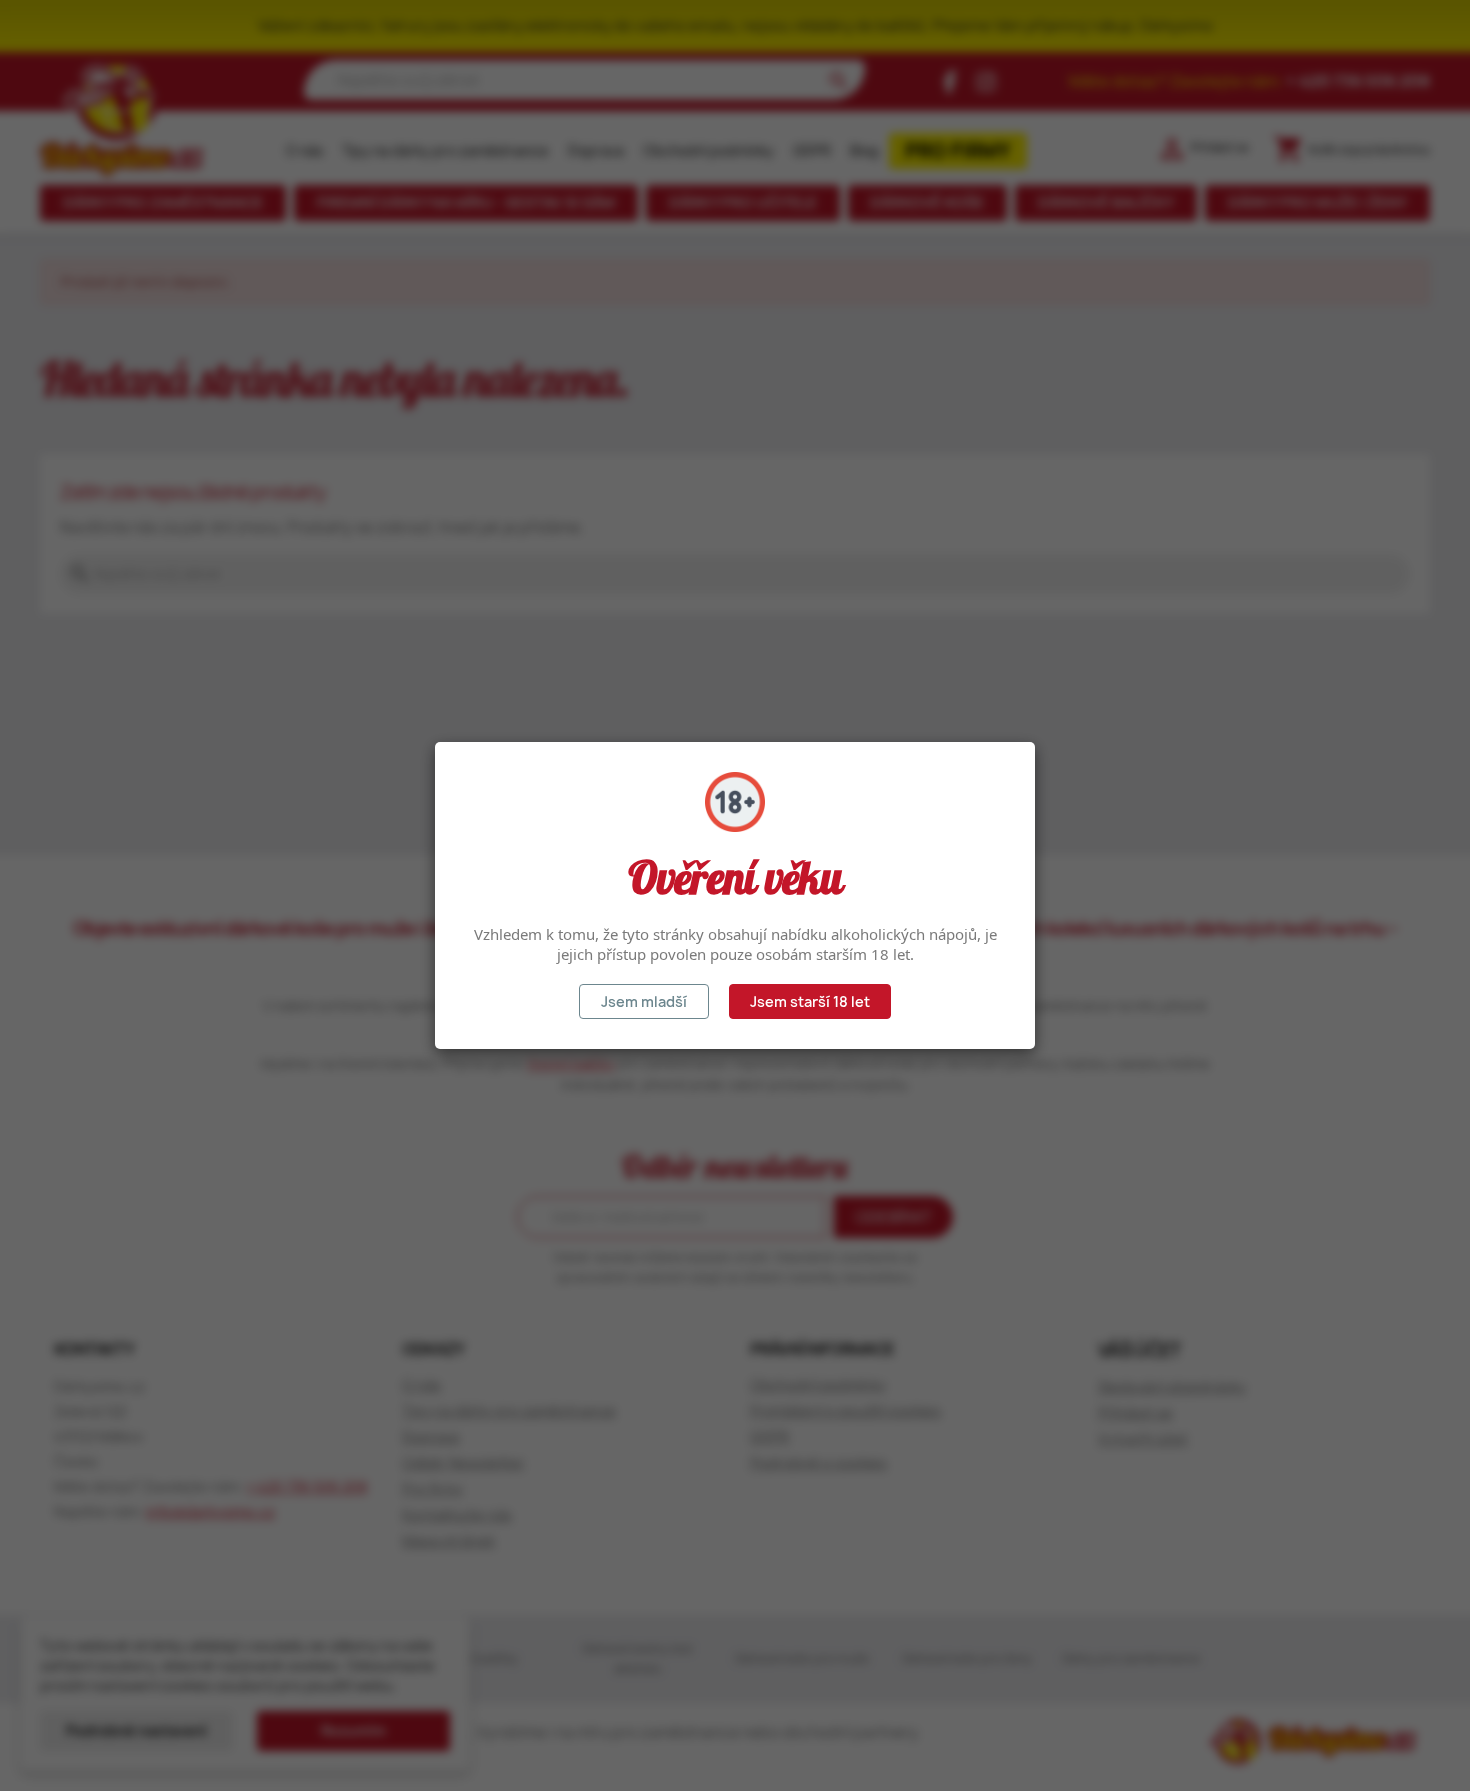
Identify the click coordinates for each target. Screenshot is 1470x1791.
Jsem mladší (644, 1001)
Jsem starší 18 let (810, 1001)
